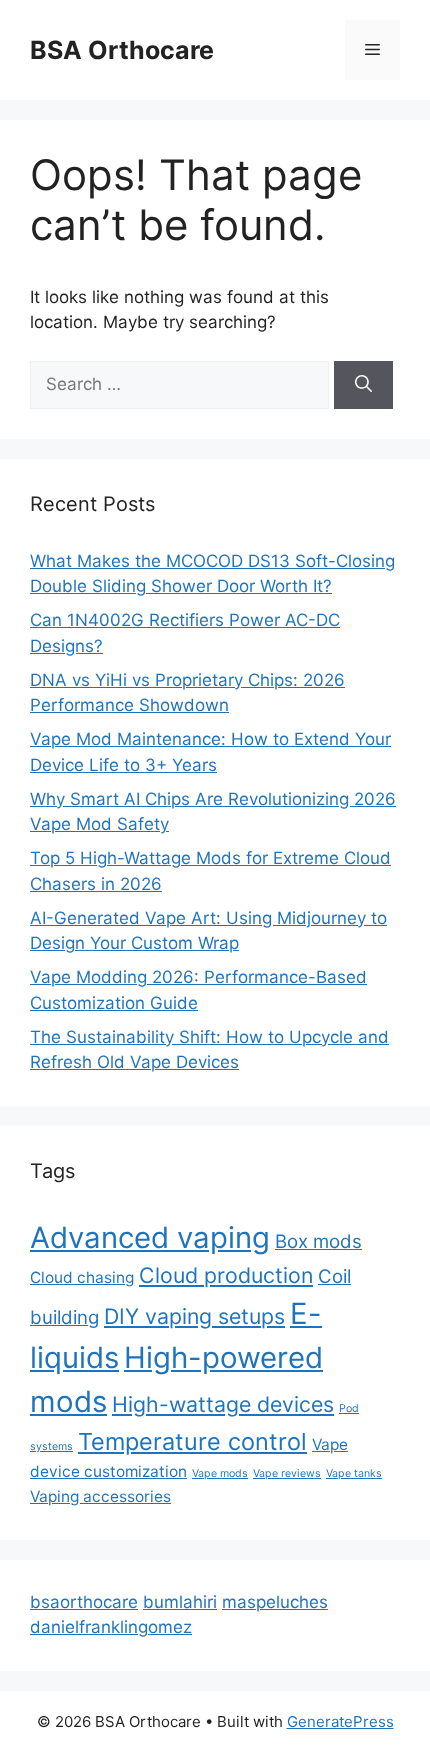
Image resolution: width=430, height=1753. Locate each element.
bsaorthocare (84, 1602)
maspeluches (275, 1602)
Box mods (318, 1241)
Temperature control (192, 1441)
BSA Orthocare (122, 50)
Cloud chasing (82, 1277)
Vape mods (220, 1473)
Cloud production (226, 1275)
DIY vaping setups (194, 1316)
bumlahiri (180, 1602)
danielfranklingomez (111, 1627)
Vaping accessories (100, 1496)
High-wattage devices (223, 1404)
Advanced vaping (150, 1237)
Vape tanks (354, 1473)
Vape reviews (287, 1473)
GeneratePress (340, 1721)
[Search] (363, 385)
